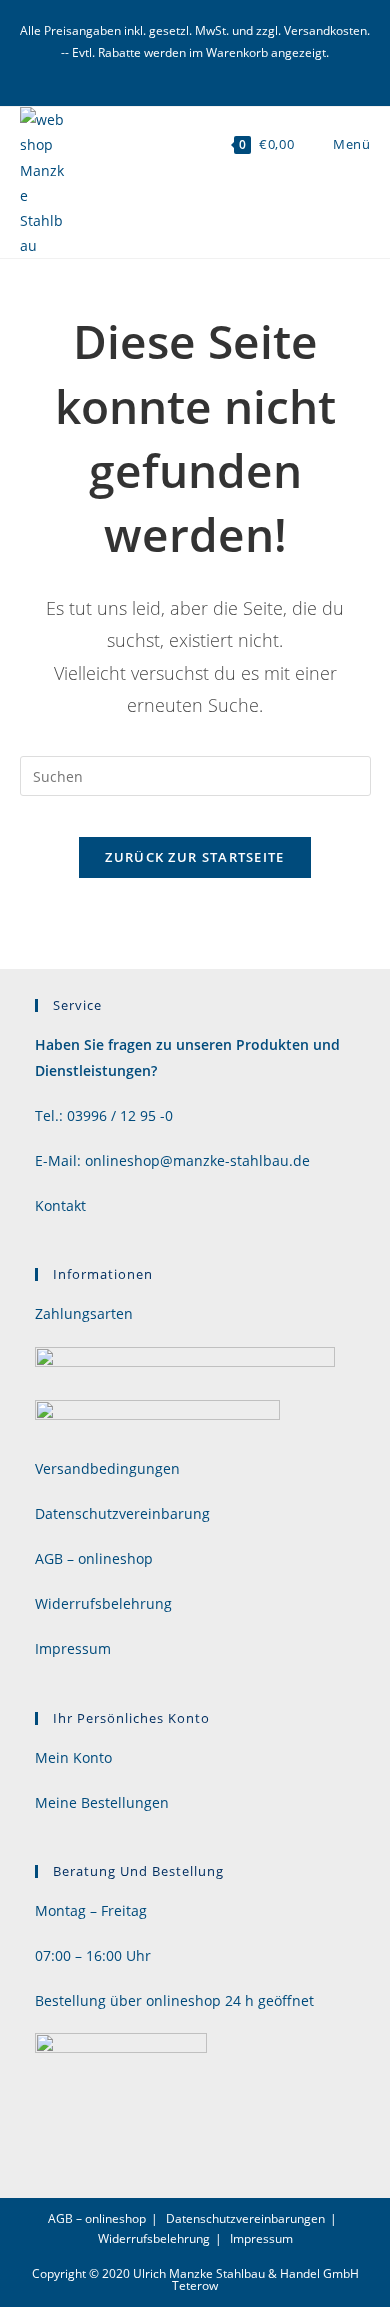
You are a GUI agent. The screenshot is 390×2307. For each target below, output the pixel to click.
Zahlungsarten (84, 1313)
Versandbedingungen (107, 1468)
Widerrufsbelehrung (103, 1603)
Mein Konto (73, 1757)
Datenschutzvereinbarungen (245, 2218)
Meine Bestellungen (102, 1802)
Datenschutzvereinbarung (122, 1513)
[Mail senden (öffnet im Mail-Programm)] (195, 72)
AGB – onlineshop (94, 1558)
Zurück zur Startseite (194, 857)
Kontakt (60, 1205)
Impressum (73, 1648)
